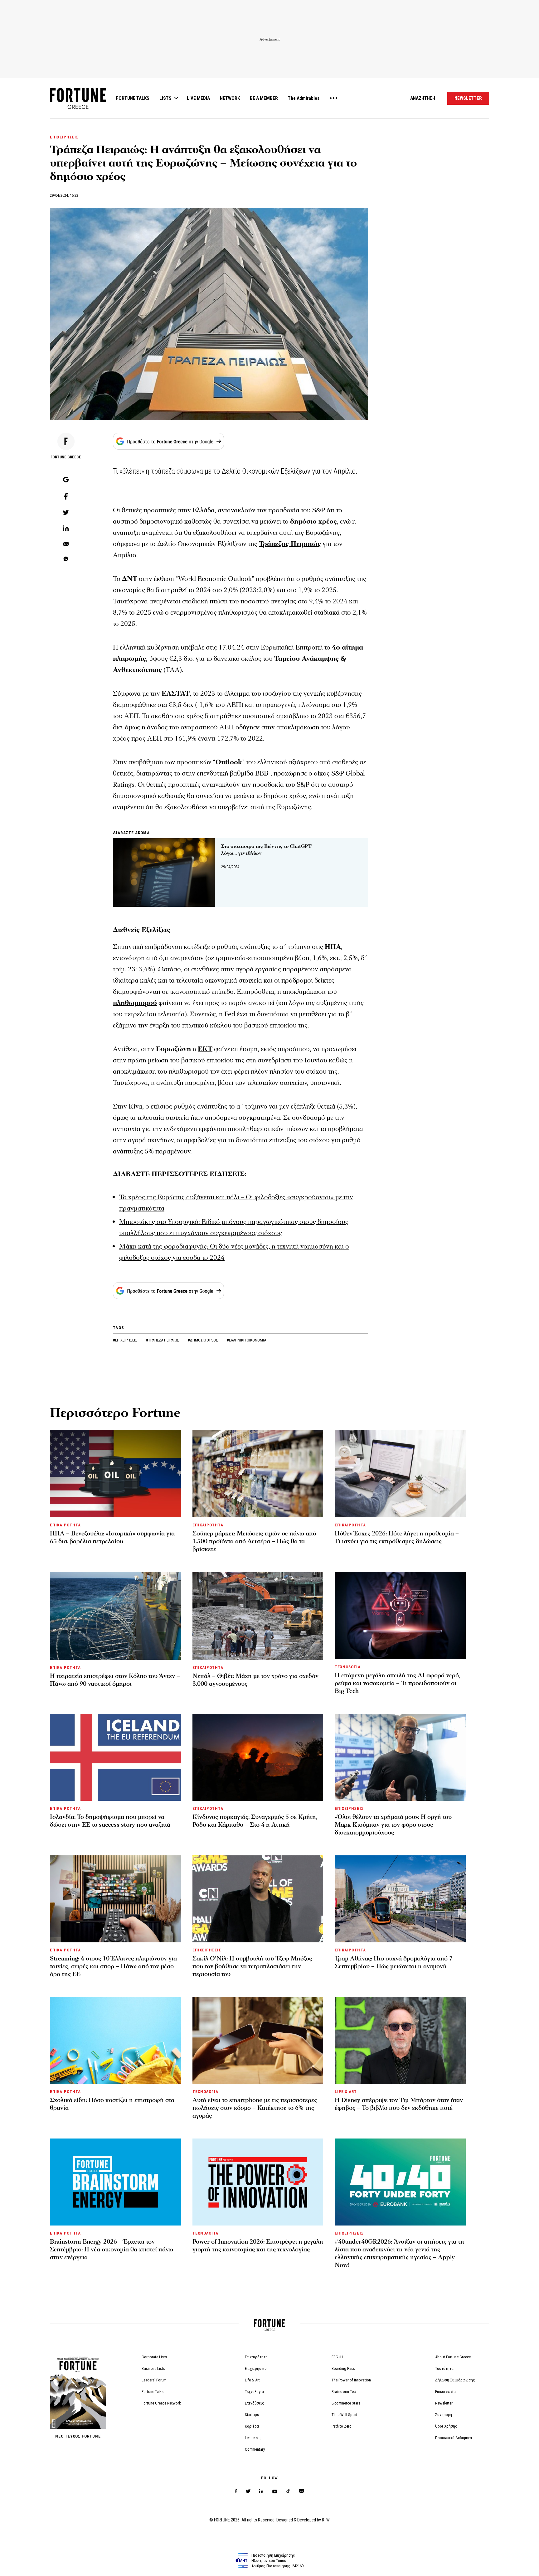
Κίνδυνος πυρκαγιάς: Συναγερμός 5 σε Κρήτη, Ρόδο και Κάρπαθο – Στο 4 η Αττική (255, 1821)
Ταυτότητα (444, 2368)
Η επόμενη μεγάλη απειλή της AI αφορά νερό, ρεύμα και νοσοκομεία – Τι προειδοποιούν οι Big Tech (398, 1683)
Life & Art (252, 2380)
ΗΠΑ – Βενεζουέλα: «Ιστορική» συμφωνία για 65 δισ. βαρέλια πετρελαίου (112, 1537)
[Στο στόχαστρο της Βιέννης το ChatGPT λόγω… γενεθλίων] (164, 873)
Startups (252, 2415)
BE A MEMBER (264, 98)
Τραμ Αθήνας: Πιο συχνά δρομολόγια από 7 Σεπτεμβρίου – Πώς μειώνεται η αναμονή (394, 1962)
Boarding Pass (343, 2368)
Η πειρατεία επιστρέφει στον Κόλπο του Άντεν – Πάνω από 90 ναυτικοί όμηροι (115, 1680)
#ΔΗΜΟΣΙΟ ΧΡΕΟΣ (203, 1340)
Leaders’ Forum (154, 2380)
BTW (326, 2520)
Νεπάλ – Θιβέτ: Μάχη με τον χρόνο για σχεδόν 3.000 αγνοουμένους (255, 1680)
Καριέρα (252, 2426)
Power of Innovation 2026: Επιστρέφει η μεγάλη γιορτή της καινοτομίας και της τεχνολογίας (258, 2246)
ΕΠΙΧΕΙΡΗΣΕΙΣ (64, 137)
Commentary (255, 2449)
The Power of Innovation (351, 2380)
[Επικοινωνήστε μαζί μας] (301, 2491)
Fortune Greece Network (161, 2403)
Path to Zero (342, 2426)
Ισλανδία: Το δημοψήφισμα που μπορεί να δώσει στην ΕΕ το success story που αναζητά (110, 1821)
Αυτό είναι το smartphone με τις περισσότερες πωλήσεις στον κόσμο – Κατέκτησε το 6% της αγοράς (255, 2108)
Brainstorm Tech (345, 2392)
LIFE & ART (346, 2092)
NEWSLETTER (468, 98)
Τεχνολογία (254, 2392)
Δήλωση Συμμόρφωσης (455, 2380)
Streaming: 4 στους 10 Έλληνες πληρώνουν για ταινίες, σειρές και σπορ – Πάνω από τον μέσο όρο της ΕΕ (113, 1966)
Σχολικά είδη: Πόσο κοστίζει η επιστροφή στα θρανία (112, 2104)
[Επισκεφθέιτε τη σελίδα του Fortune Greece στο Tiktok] (288, 2491)
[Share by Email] (66, 544)
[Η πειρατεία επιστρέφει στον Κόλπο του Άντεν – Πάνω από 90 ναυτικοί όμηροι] (115, 1616)
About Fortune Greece (453, 2357)
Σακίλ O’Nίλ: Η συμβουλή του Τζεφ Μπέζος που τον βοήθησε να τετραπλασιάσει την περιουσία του (252, 1966)
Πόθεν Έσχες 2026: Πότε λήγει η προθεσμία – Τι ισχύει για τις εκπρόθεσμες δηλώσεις (397, 1537)
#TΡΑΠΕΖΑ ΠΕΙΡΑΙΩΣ (163, 1340)
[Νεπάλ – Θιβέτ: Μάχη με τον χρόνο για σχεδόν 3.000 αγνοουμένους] (258, 1616)
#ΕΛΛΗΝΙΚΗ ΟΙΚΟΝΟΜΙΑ (246, 1340)
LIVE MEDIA (198, 98)
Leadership (254, 2438)
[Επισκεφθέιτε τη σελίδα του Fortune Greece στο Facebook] (236, 2491)
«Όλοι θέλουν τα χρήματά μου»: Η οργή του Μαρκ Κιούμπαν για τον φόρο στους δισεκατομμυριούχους (393, 1825)
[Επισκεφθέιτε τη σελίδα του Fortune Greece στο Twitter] (248, 2491)
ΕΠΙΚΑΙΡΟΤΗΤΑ (65, 1525)
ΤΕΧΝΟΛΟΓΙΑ (348, 1667)
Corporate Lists (154, 2357)
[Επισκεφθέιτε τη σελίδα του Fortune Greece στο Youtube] (275, 2493)
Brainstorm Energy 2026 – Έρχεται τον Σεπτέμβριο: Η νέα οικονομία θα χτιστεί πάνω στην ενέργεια (112, 2250)
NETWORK (230, 98)
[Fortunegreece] (78, 107)
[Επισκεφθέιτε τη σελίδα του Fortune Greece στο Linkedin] (261, 2491)
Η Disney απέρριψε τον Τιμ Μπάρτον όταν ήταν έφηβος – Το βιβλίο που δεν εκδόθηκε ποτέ (399, 2104)
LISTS (165, 98)
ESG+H (337, 2357)
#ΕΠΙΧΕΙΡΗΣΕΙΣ (126, 1340)
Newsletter (444, 2403)
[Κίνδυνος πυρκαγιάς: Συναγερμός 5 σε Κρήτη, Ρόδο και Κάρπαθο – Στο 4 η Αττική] (258, 1757)
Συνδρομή (444, 2415)
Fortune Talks (153, 2392)
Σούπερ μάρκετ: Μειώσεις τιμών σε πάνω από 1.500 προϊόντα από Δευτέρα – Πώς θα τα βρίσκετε (254, 1541)
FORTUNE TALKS (133, 98)
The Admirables (304, 98)
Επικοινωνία (445, 2392)
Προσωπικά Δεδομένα (454, 2438)
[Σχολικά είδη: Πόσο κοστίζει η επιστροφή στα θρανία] (115, 2040)
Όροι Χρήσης (446, 2426)
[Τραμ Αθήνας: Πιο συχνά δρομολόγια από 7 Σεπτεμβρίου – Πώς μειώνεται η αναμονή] (400, 1899)
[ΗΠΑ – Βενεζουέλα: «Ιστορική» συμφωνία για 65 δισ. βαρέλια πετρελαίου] (115, 1474)
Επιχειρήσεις (256, 2368)
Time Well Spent (345, 2415)
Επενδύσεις (255, 2403)
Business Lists (153, 2368)
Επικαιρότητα (256, 2357)
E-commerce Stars (346, 2403)
